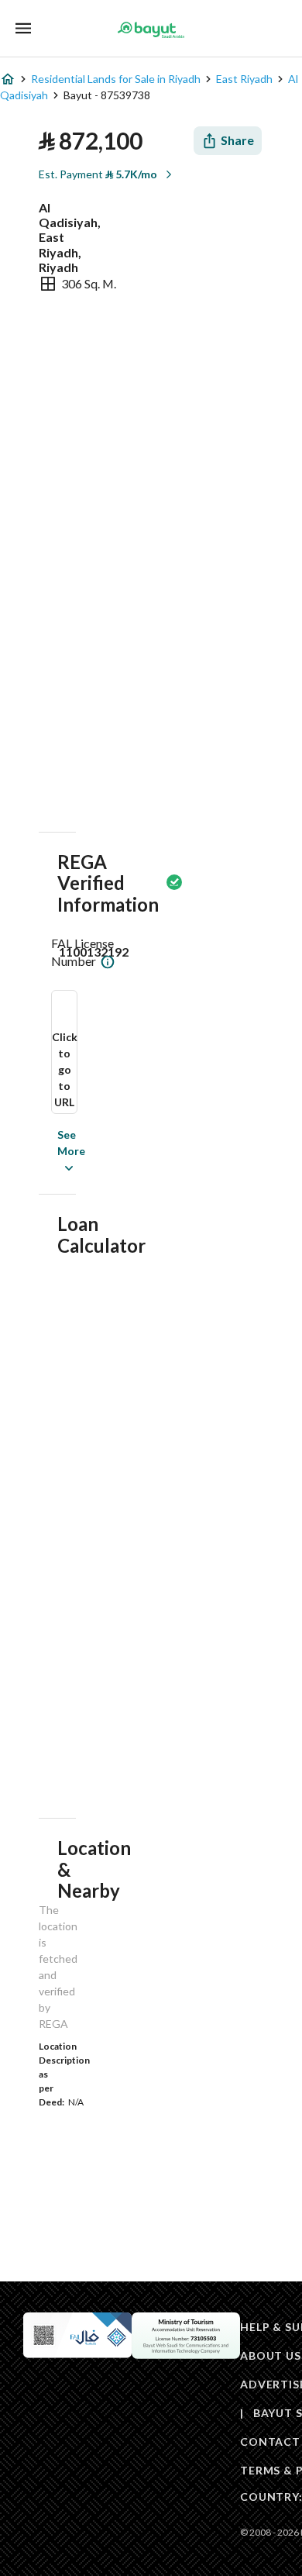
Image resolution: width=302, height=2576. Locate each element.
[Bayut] (151, 29)
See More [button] (48, 1151)
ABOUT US (271, 2355)
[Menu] (23, 28)
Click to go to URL (65, 1069)
